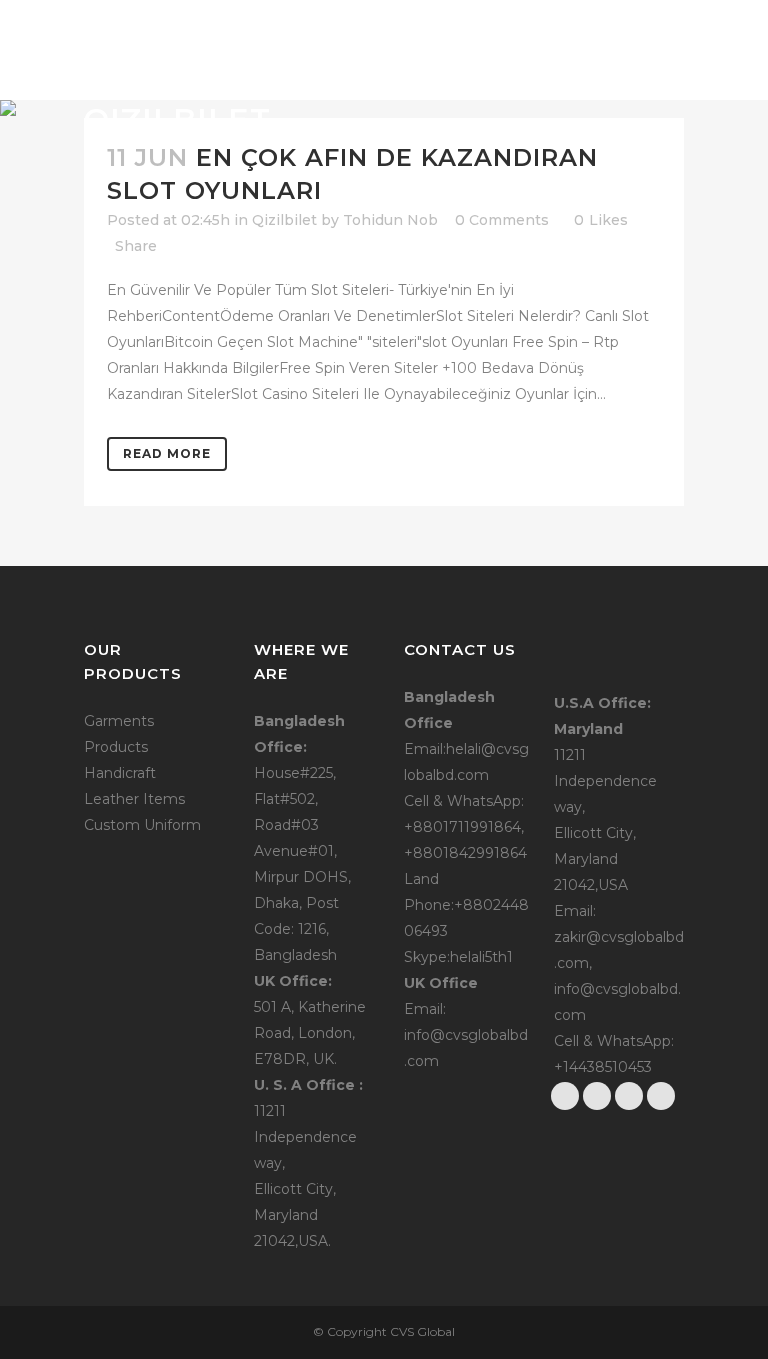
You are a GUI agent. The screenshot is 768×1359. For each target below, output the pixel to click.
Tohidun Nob (390, 220)
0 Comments (502, 220)
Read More (167, 453)
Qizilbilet (284, 220)
